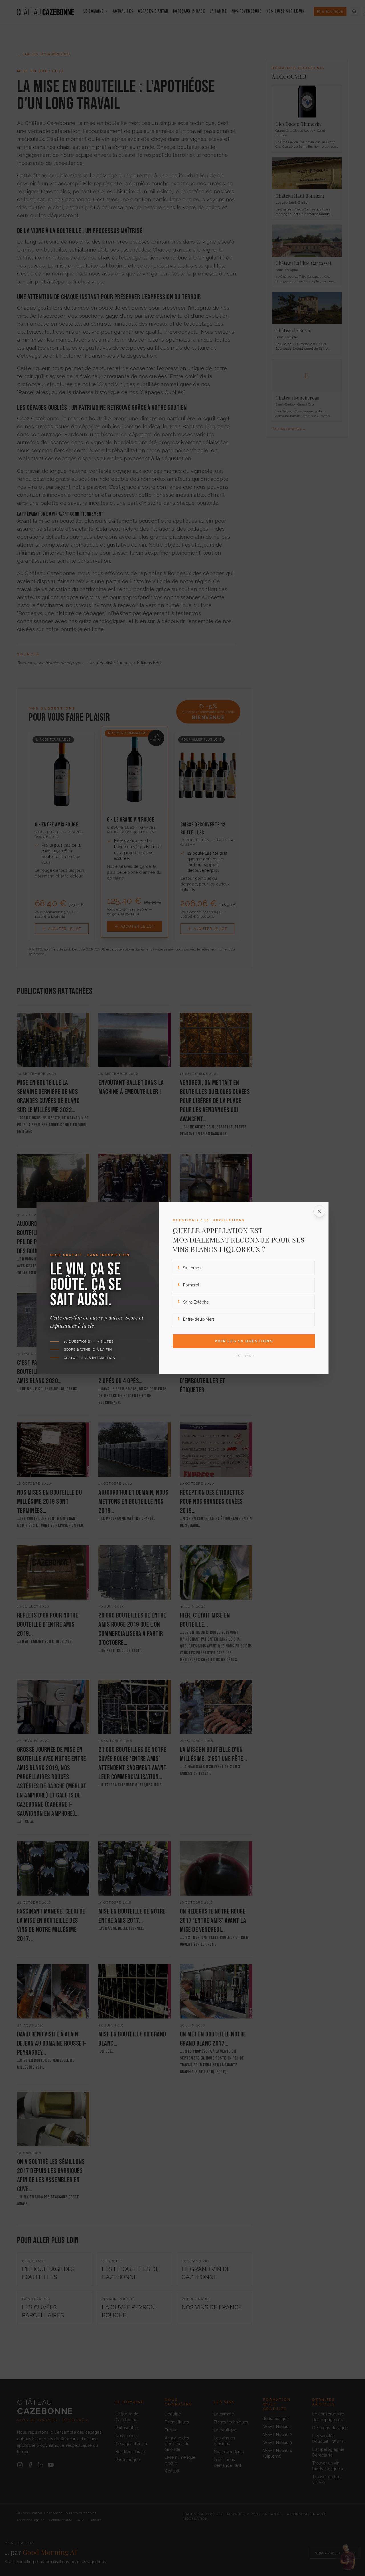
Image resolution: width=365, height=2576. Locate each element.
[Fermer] (319, 1211)
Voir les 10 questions (244, 1341)
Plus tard (244, 1356)
